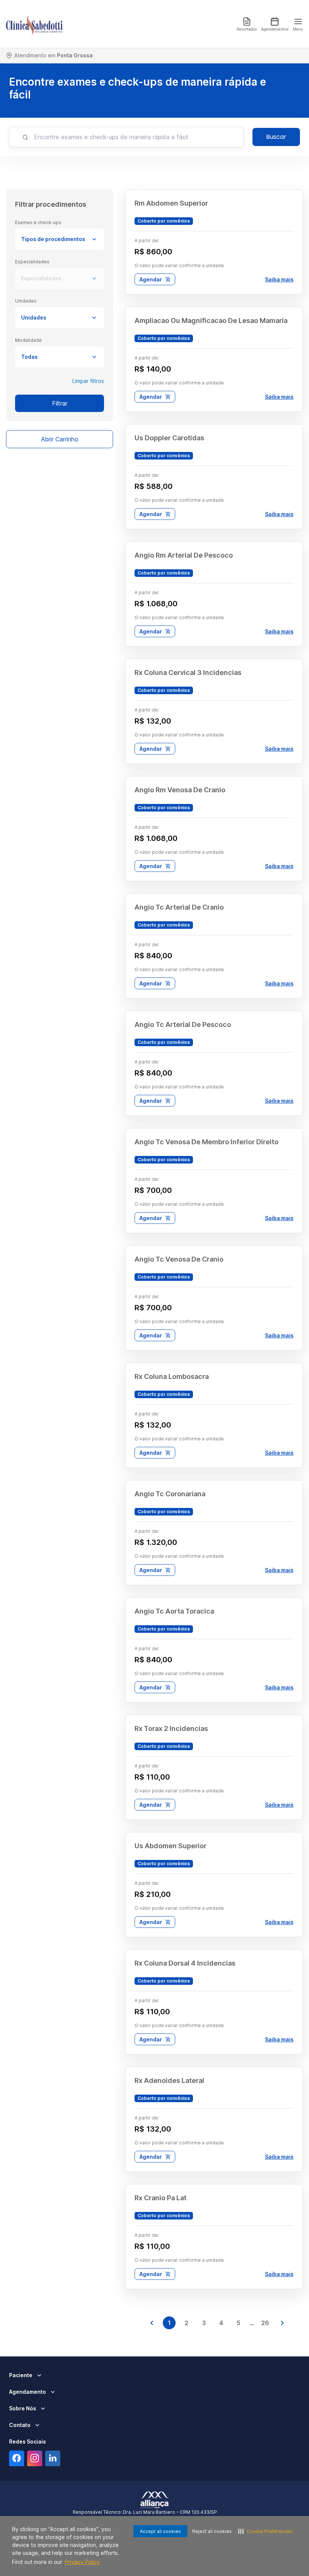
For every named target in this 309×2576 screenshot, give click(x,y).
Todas (29, 357)
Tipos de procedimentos (53, 239)
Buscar (276, 137)
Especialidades (41, 278)
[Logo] (34, 24)
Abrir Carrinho (60, 439)
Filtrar (60, 403)
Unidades (34, 317)
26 (265, 2323)
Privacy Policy (82, 2562)
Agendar (151, 279)
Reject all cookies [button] (212, 2531)
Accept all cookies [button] (160, 2531)
